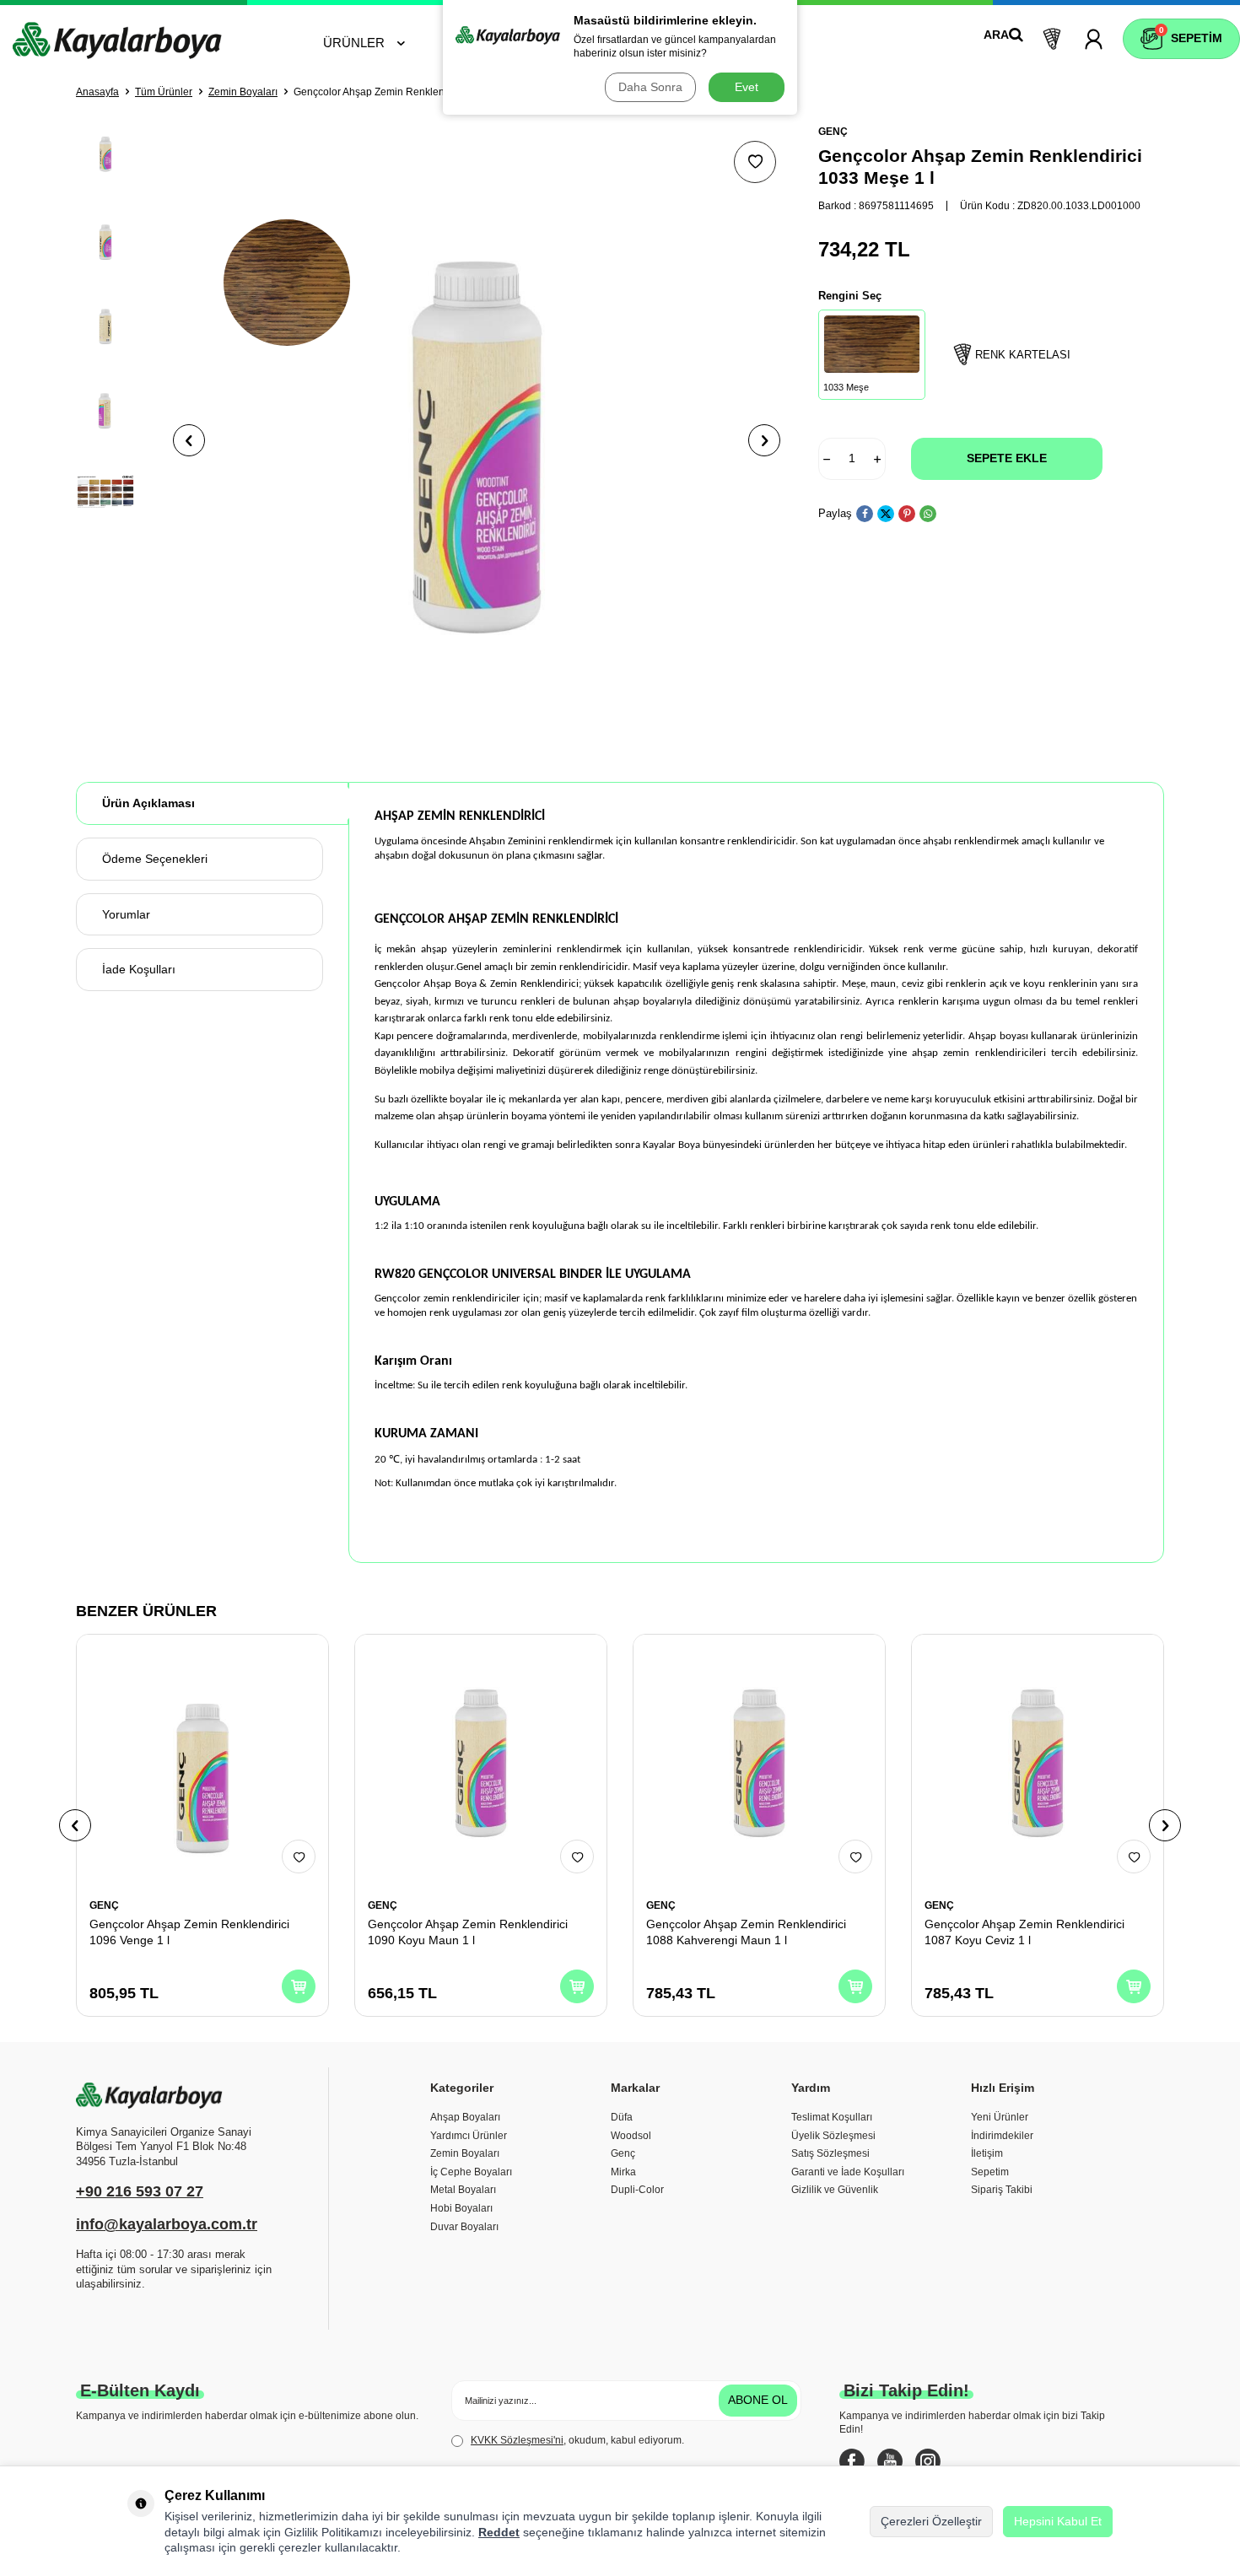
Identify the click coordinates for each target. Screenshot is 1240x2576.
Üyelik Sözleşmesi (833, 2136)
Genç (623, 2153)
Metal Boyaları (463, 2190)
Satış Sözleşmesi (830, 2153)
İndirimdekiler (1002, 2136)
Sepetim (990, 2172)
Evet (747, 87)
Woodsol (631, 2136)
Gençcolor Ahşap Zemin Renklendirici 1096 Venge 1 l (189, 1932)
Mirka (623, 2172)
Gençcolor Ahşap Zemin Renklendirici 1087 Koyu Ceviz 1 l (1024, 1932)
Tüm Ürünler (164, 92)
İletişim (987, 2153)
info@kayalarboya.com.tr (167, 2224)
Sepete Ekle (1007, 458)
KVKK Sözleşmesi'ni (517, 2440)
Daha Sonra (650, 87)
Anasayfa (97, 92)
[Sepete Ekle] (299, 1986)
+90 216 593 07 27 (140, 2191)
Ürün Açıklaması (148, 803)
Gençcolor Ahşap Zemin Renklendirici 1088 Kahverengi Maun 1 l (746, 1932)
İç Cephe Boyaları (471, 2172)
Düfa (622, 2117)
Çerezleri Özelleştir (931, 2521)
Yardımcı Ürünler (469, 2136)
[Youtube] (890, 2461)
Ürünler (354, 43)
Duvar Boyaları (464, 2227)
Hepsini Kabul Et (1058, 2521)
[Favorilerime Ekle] (299, 1857)
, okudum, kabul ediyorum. (577, 2440)
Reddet (499, 2532)
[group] (477, 440)
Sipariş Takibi (1002, 2190)
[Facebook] (852, 2461)
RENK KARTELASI (1023, 355)
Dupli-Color (637, 2190)
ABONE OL (758, 2400)
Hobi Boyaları (461, 2208)
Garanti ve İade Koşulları (848, 2172)
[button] (189, 440)
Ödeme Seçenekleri (155, 859)
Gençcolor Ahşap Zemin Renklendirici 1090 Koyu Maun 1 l (468, 1932)
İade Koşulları (139, 969)
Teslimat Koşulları (832, 2117)
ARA (996, 35)
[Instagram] (928, 2461)
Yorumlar (126, 914)
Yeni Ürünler (1000, 2117)
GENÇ (833, 132)
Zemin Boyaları (243, 92)
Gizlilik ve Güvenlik (835, 2190)
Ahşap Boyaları (465, 2117)
